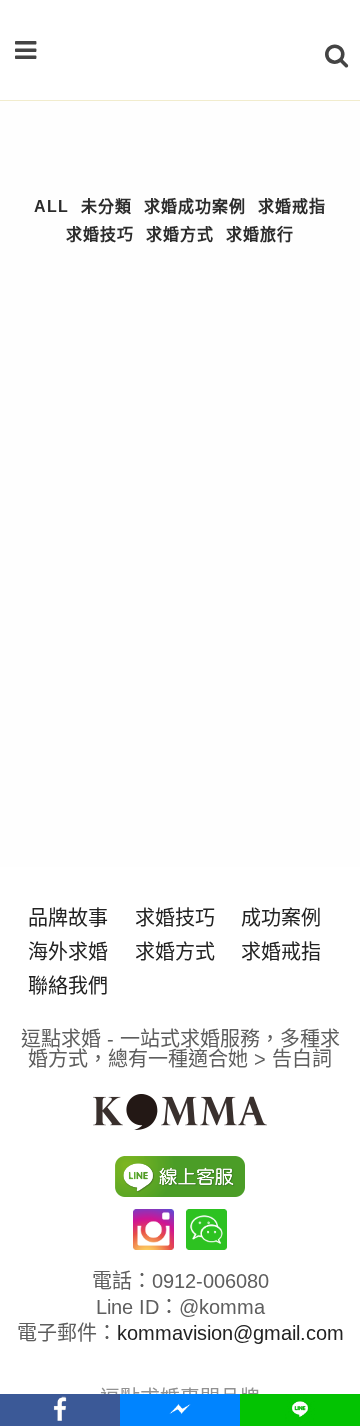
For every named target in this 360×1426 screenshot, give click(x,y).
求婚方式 (175, 952)
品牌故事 (68, 918)
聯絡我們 (68, 986)
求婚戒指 (281, 952)
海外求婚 (68, 952)
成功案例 (281, 918)
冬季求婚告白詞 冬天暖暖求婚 (149, 824)
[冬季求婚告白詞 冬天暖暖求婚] (180, 699)
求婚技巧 (175, 918)
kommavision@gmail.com (230, 1333)
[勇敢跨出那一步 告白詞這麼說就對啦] (180, 392)
